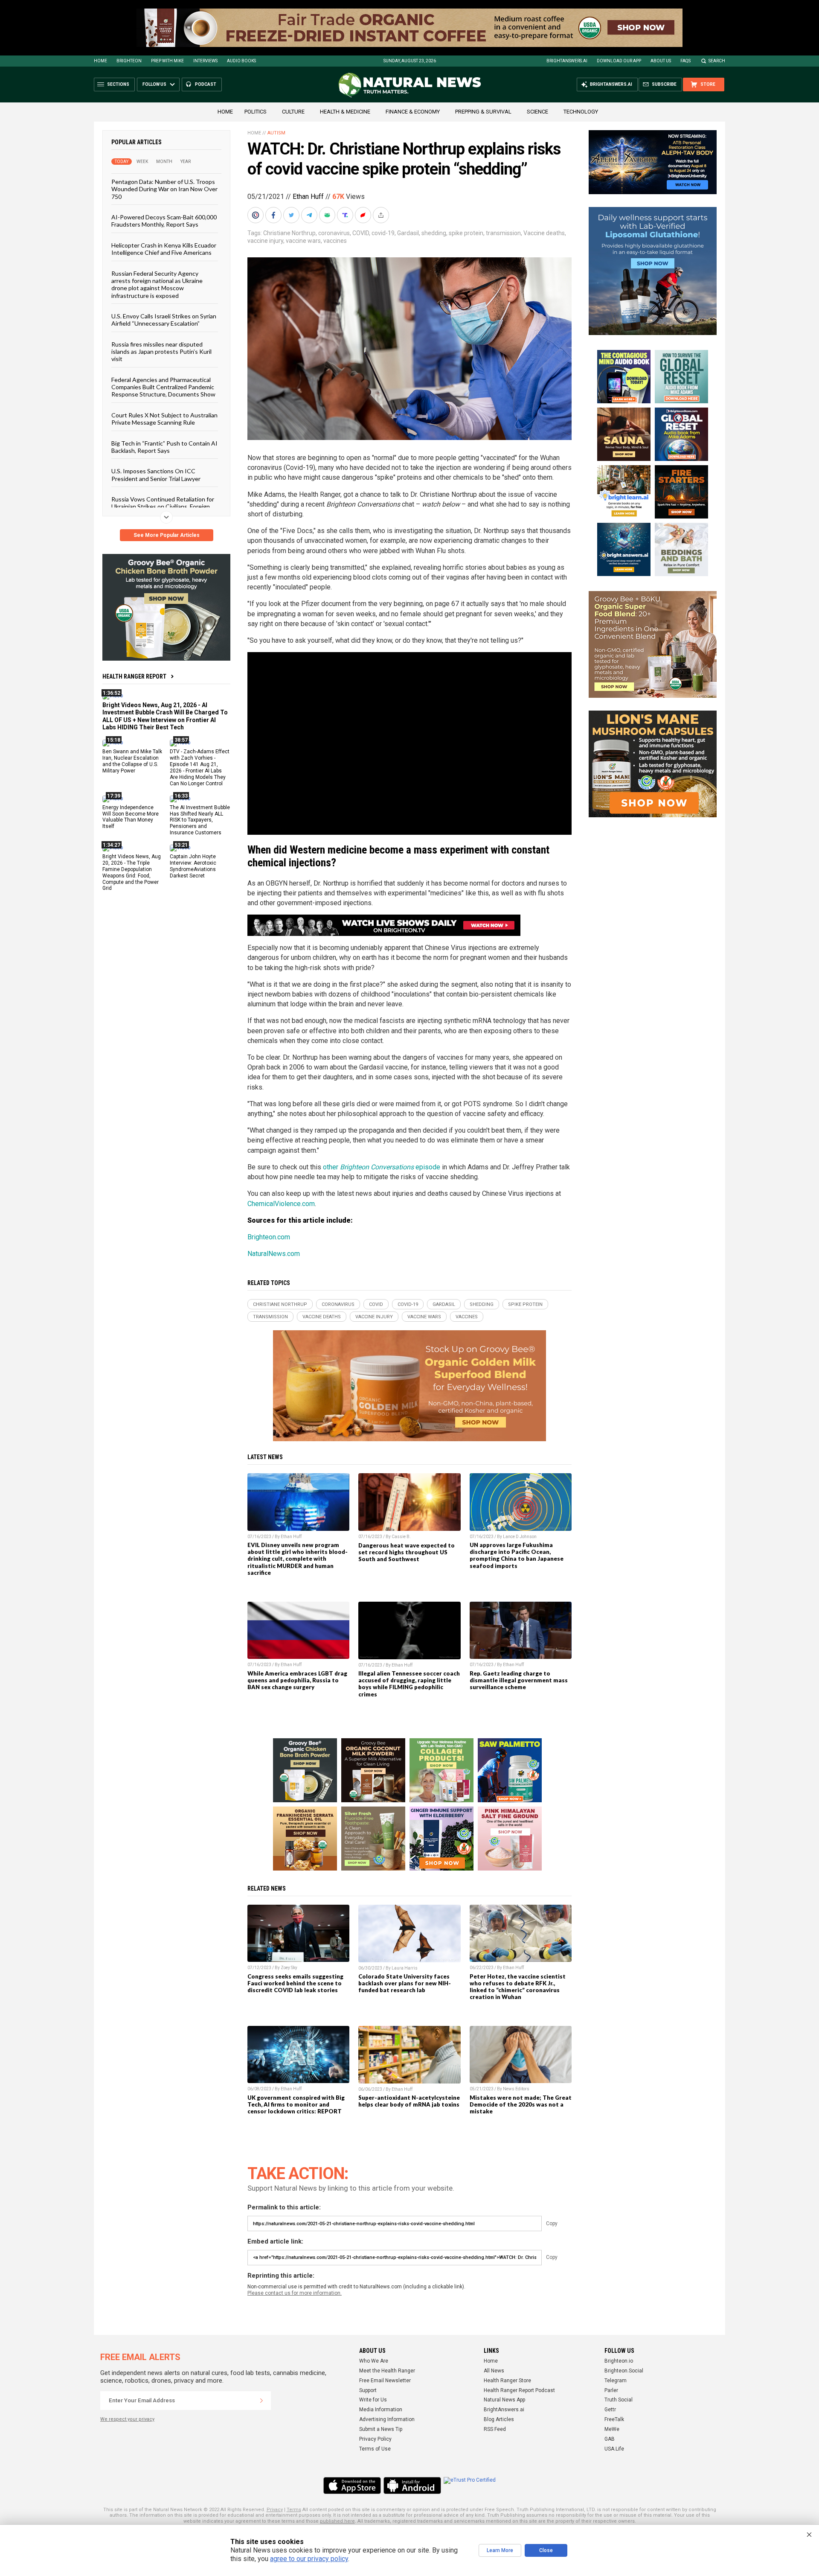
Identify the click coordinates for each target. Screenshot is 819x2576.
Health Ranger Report (134, 676)
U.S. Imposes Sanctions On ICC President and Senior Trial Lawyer (156, 475)
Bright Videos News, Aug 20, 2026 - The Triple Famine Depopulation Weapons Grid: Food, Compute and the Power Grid (132, 872)
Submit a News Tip (381, 2429)
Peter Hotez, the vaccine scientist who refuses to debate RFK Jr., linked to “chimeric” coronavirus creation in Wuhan (518, 1987)
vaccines (335, 241)
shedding (434, 233)
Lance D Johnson (520, 1537)
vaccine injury (265, 241)
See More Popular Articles (167, 535)
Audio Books (241, 61)
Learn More (500, 2550)
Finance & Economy (413, 112)
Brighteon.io (619, 2361)
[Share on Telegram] (310, 215)
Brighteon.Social (624, 2371)
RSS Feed (495, 2429)
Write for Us (373, 2400)
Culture (293, 112)
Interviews (205, 61)
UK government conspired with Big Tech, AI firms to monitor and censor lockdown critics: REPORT (296, 2104)
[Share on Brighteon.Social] (256, 215)
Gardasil (408, 233)
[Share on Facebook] (274, 215)
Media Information (381, 2410)
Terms (294, 2510)
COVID (361, 233)
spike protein (466, 233)
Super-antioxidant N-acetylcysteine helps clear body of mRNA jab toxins (409, 2101)
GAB (610, 2439)
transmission (503, 233)
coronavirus (334, 233)
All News (494, 2371)
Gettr (610, 2410)
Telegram (616, 2381)
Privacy (275, 2510)
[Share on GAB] (328, 215)
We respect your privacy (127, 2419)
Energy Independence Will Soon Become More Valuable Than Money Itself (131, 817)
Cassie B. (401, 1537)
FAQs (685, 61)
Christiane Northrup (289, 233)
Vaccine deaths (544, 233)
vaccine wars (303, 241)
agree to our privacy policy (309, 2559)
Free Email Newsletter (385, 2381)
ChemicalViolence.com (281, 1204)
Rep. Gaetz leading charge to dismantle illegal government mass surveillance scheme (519, 1680)
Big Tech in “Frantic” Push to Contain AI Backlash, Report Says (164, 446)
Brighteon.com (269, 1237)
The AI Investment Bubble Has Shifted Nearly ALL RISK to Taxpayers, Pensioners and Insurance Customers (200, 820)
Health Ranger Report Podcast (519, 2390)
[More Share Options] (382, 215)
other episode (382, 1167)
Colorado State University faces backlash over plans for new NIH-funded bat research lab (405, 1983)
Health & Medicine (345, 112)
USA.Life (614, 2449)
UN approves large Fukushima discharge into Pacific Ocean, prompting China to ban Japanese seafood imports (517, 1555)
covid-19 (383, 233)
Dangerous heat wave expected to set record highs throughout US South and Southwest (407, 1552)
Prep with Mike (167, 61)
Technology (581, 112)
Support (368, 2390)
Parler (611, 2390)
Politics (256, 112)
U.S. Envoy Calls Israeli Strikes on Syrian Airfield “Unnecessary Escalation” (164, 320)
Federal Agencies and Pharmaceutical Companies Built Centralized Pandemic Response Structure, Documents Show (163, 387)
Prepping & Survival (483, 112)
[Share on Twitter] (292, 215)
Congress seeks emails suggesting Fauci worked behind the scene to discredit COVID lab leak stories (295, 1983)
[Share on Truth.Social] (346, 215)
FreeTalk (614, 2419)
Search (717, 61)
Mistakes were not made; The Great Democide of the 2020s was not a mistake (521, 2104)
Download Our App (619, 61)
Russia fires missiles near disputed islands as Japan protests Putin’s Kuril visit (161, 351)
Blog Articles (499, 2419)
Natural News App (504, 2400)
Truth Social (619, 2400)
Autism (276, 133)
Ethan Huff (308, 197)
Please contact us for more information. (295, 2293)
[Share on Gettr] (364, 215)
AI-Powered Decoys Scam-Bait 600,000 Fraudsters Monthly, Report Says (164, 221)
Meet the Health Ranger (387, 2371)
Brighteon (129, 61)
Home (100, 61)
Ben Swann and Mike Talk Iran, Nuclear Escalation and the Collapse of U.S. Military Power (132, 761)
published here (337, 2521)
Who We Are (374, 2361)
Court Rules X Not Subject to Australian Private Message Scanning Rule (164, 418)
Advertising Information (387, 2419)
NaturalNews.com (274, 1254)
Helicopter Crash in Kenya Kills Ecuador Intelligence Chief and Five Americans (164, 248)
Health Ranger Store (507, 2381)
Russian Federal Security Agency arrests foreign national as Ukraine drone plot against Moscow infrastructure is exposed (157, 284)
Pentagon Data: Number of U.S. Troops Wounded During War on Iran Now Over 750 (164, 189)
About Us (661, 61)
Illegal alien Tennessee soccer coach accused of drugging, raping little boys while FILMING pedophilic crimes (409, 1684)
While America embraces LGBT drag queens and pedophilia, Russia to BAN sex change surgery (297, 1680)
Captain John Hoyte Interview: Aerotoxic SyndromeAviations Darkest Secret (193, 866)
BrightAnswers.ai (567, 61)
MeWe (612, 2429)
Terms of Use (375, 2449)
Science (537, 112)
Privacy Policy (375, 2439)
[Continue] (261, 2401)
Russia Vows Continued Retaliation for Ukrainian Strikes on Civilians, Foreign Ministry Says (163, 507)
